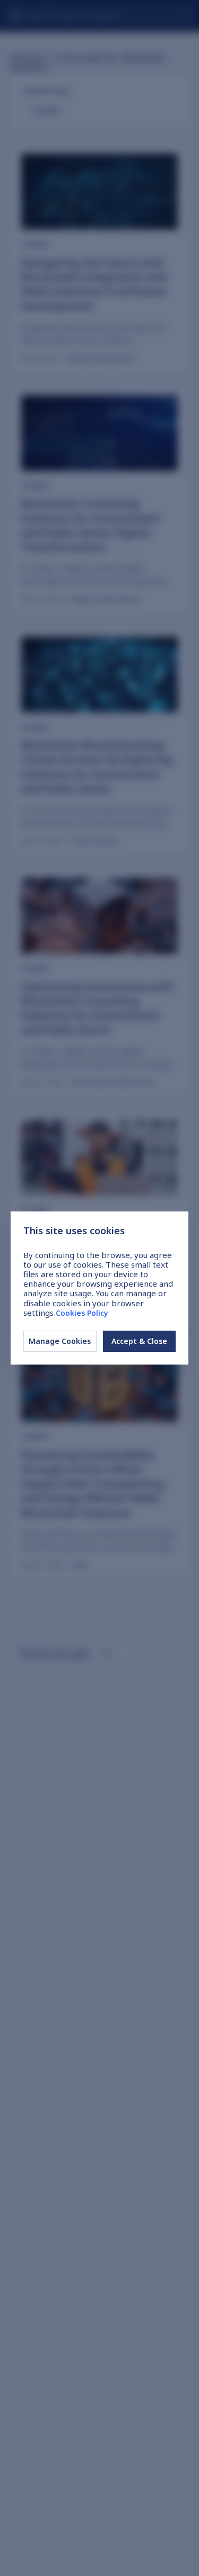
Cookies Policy (82, 1313)
